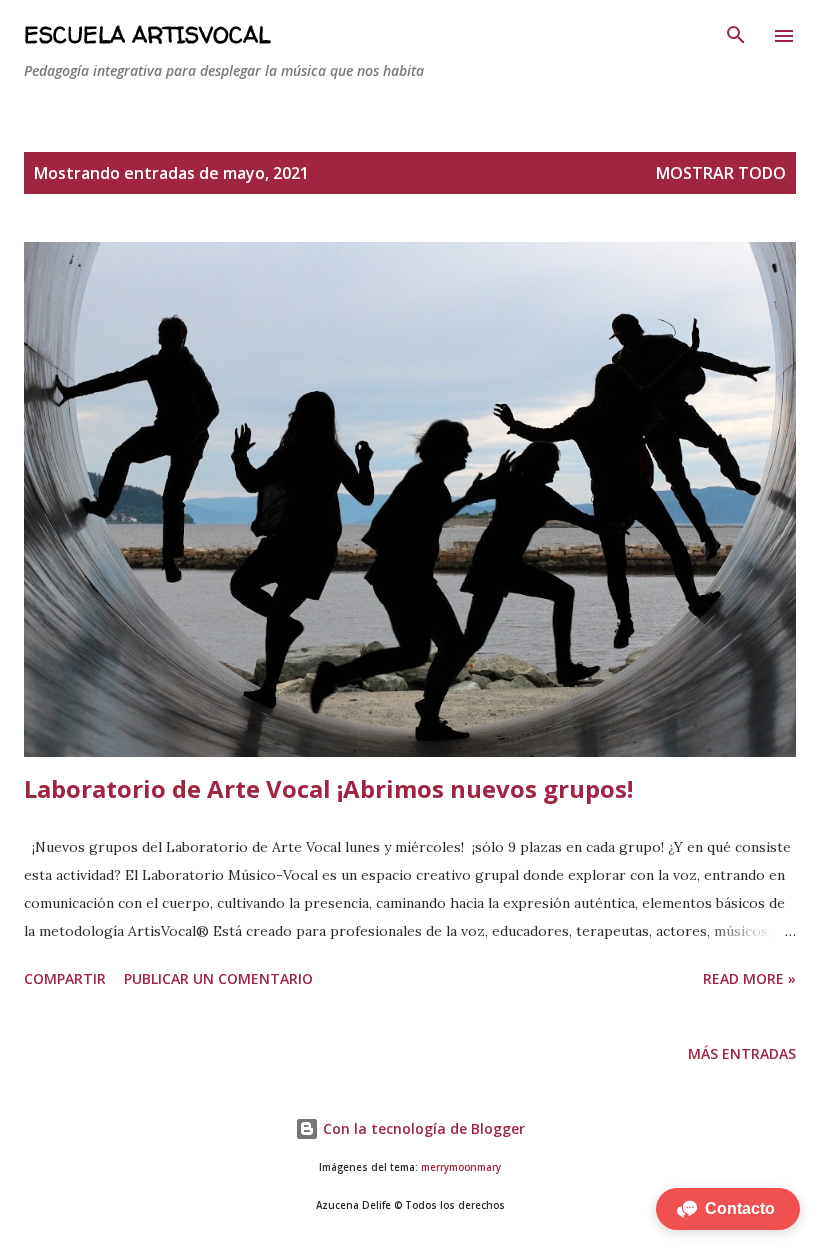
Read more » (749, 978)
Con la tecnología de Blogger (422, 1128)
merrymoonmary (461, 1167)
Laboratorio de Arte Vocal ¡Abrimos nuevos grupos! (328, 788)
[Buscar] (736, 36)
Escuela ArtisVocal (147, 35)
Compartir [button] (65, 978)
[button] (728, 1209)
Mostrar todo (721, 173)
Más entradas (742, 1053)
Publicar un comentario (218, 978)
